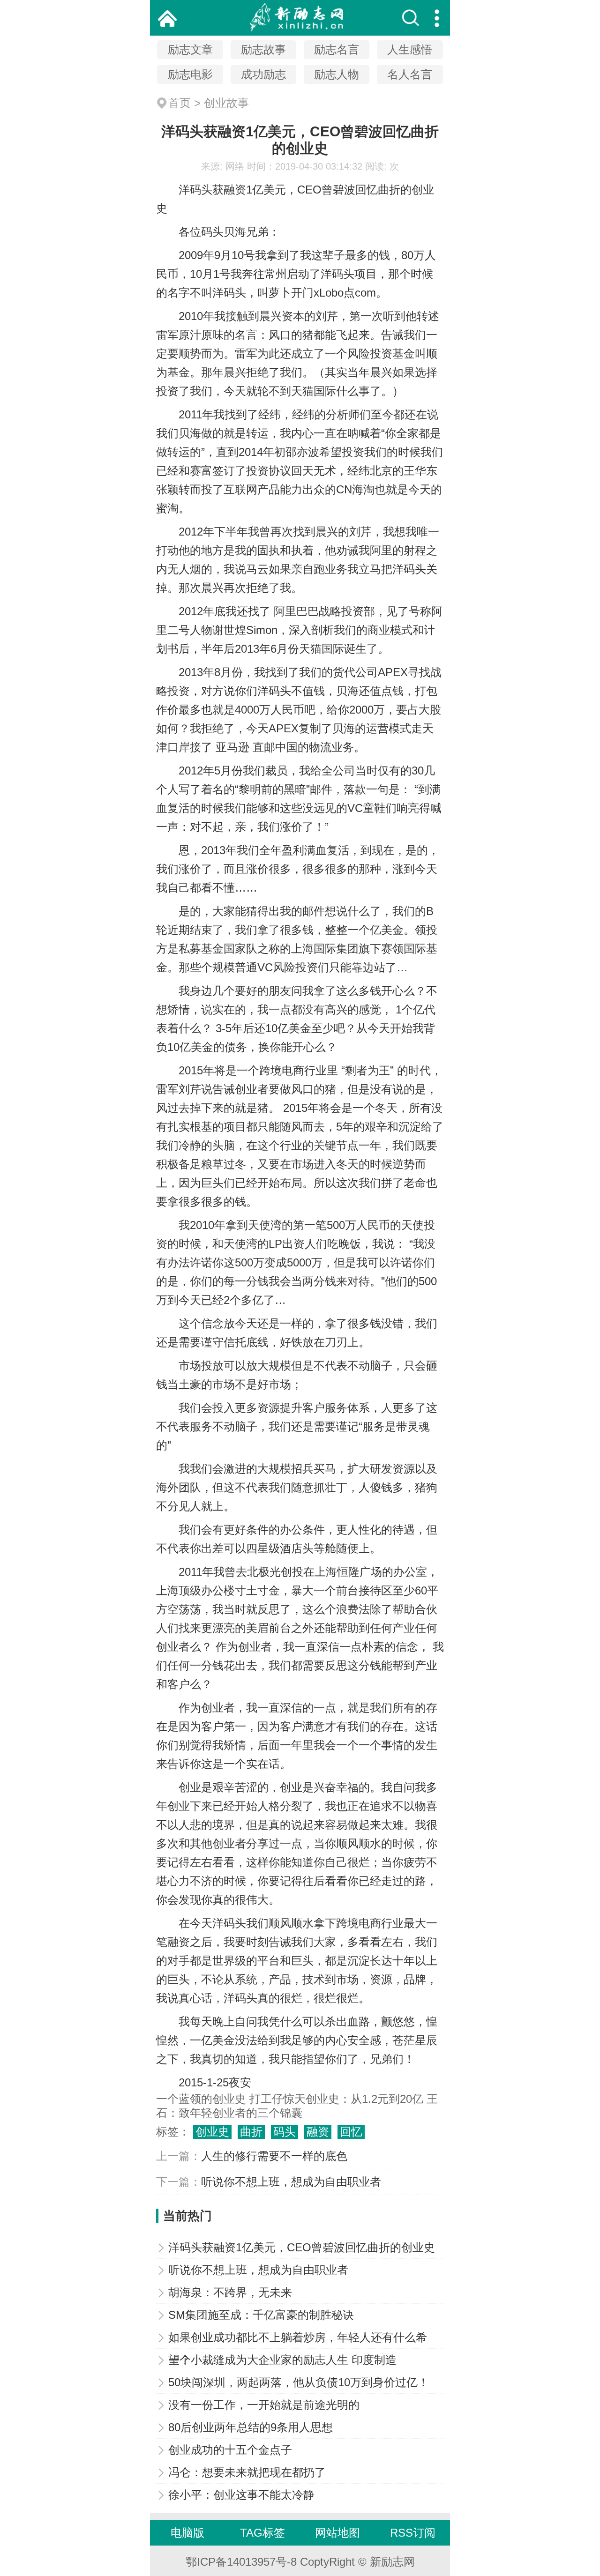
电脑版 (187, 2533)
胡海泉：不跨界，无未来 (230, 2292)
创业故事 (226, 103)
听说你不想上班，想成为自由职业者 (291, 2182)
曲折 (251, 2132)
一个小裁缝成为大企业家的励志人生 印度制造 (282, 2360)
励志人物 (337, 74)
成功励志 (263, 74)
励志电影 (190, 74)
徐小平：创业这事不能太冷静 (241, 2495)
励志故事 (263, 49)
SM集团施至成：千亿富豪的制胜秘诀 (261, 2315)
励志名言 (337, 49)
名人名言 (410, 74)
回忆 (351, 2132)
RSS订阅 (413, 2533)
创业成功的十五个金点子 (230, 2450)
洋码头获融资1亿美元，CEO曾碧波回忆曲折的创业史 (302, 2247)
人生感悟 (410, 49)
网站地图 (337, 2533)
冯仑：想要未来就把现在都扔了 (247, 2472)
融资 (318, 2132)
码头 (285, 2132)
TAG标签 (262, 2533)
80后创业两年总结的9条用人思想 (251, 2427)
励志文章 (190, 49)
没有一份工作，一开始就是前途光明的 (264, 2405)
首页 (180, 103)
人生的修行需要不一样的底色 (274, 2156)
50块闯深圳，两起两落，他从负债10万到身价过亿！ (299, 2382)
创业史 (212, 2132)
